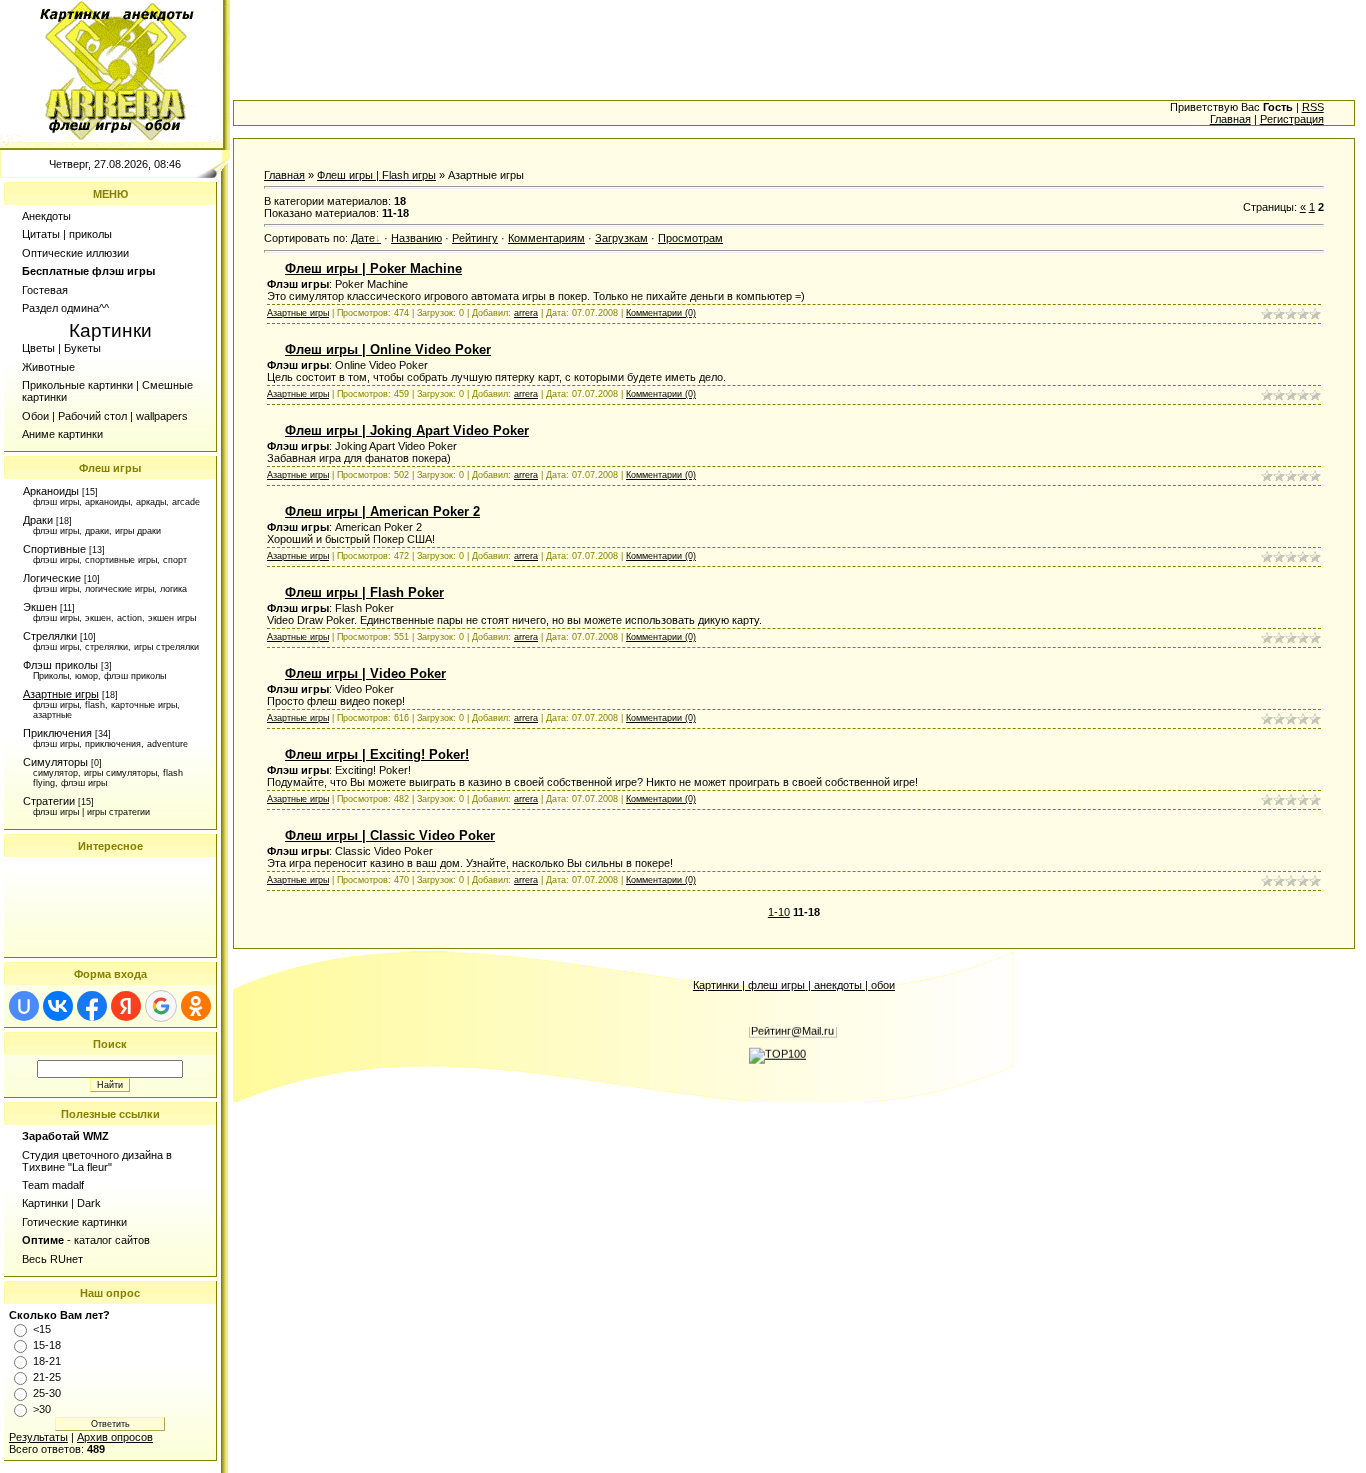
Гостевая (45, 290)
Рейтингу (475, 238)
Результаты (38, 1437)
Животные (48, 367)
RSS (1313, 107)
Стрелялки (50, 636)
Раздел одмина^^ (65, 308)
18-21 (47, 1361)
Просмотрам (690, 238)
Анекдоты (46, 216)
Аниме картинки (62, 434)
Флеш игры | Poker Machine (373, 268)
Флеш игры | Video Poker (365, 673)
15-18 (47, 1345)
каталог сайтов (112, 1240)
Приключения (57, 733)
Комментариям (546, 238)
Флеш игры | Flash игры (376, 175)
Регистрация (1292, 119)
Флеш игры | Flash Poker (364, 592)
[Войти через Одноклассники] (196, 1006)
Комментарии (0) (661, 313)
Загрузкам (621, 238)
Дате (363, 238)
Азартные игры (61, 694)
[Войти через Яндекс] (126, 1006)
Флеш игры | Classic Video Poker (390, 835)
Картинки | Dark (61, 1203)
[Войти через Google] (161, 1006)
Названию (416, 238)
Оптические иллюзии (75, 253)
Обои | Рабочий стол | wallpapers (105, 416)
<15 (42, 1329)
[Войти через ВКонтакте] (58, 1006)
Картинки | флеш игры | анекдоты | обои (794, 985)
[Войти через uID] (24, 1006)
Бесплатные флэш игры (88, 271)
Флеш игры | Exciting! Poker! (377, 754)
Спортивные (54, 549)
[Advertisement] (110, 907)
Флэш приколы (60, 665)
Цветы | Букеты (61, 348)
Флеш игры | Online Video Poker (388, 349)
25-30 (47, 1393)
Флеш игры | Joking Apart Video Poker (407, 430)
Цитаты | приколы (67, 234)
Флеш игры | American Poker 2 (382, 511)
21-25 (47, 1377)
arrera (526, 313)
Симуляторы (55, 762)
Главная (1230, 119)
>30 (42, 1409)
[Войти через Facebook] (92, 1006)
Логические (52, 578)
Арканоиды (51, 491)
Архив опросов (115, 1437)
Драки (38, 520)
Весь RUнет (52, 1259)
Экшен (40, 607)
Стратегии (49, 801)
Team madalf (53, 1185)
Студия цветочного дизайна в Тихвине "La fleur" (97, 1161)
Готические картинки (74, 1222)
